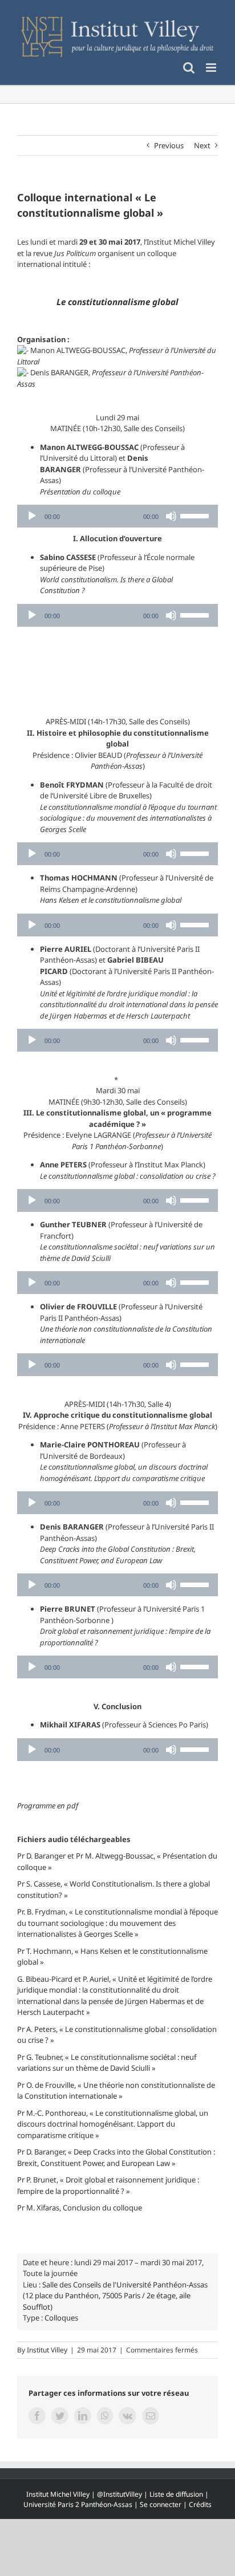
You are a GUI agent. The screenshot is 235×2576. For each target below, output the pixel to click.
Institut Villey (47, 2350)
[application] (117, 516)
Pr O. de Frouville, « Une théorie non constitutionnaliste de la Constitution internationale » (116, 2091)
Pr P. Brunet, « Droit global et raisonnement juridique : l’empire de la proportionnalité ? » (108, 2185)
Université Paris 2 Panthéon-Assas (78, 2504)
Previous (169, 145)
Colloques (61, 2318)
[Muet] (171, 516)
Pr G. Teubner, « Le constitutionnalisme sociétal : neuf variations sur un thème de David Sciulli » (107, 2063)
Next (202, 145)
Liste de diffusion (176, 2494)
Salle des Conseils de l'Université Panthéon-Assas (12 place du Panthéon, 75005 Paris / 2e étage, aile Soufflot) (115, 2296)
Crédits (200, 2504)
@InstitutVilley (119, 2494)
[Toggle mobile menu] (212, 68)
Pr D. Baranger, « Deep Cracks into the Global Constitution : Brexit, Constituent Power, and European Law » (116, 2157)
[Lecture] (32, 516)
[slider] (196, 515)
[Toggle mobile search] (189, 68)
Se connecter (161, 2504)
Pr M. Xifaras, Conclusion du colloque (80, 2208)
